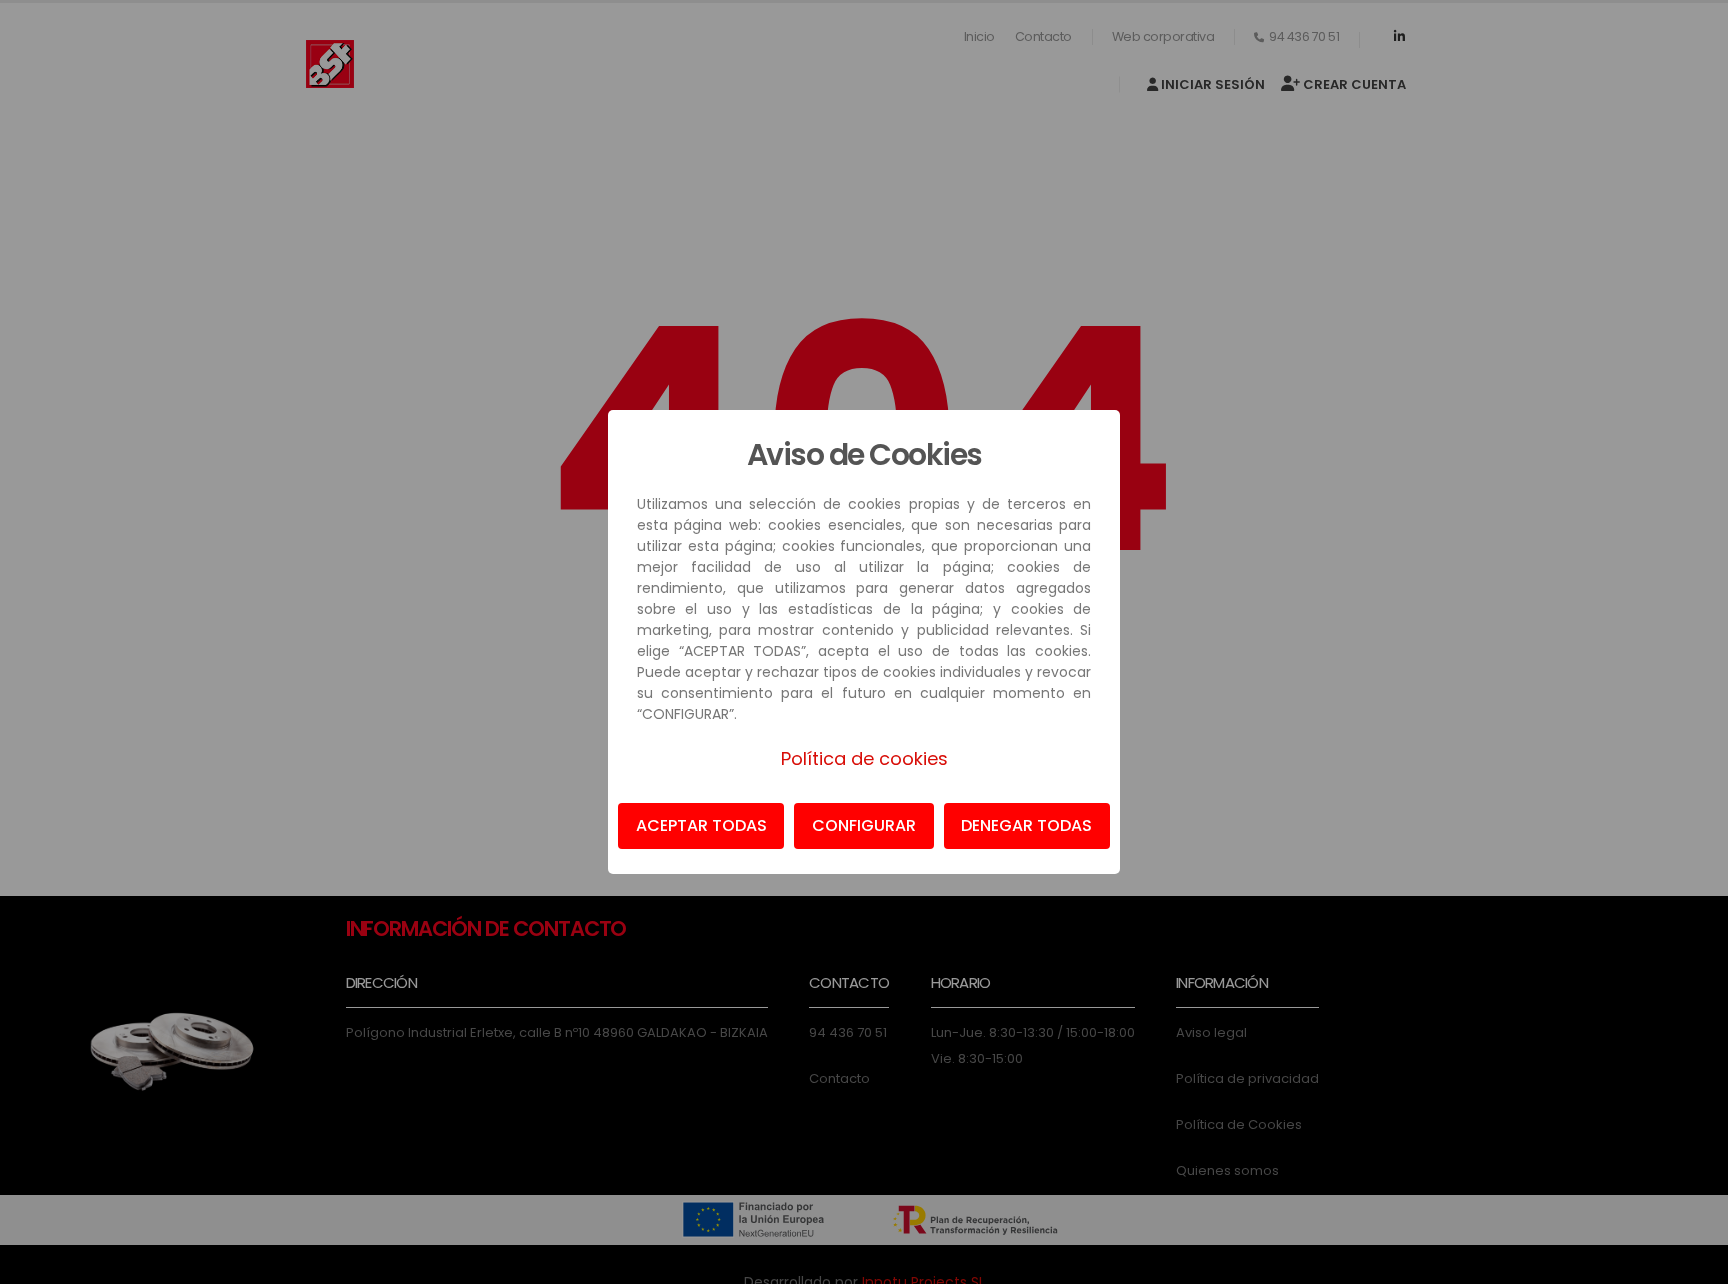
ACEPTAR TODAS (701, 825)
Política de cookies (864, 758)
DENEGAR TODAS (1026, 825)
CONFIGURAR (864, 825)
